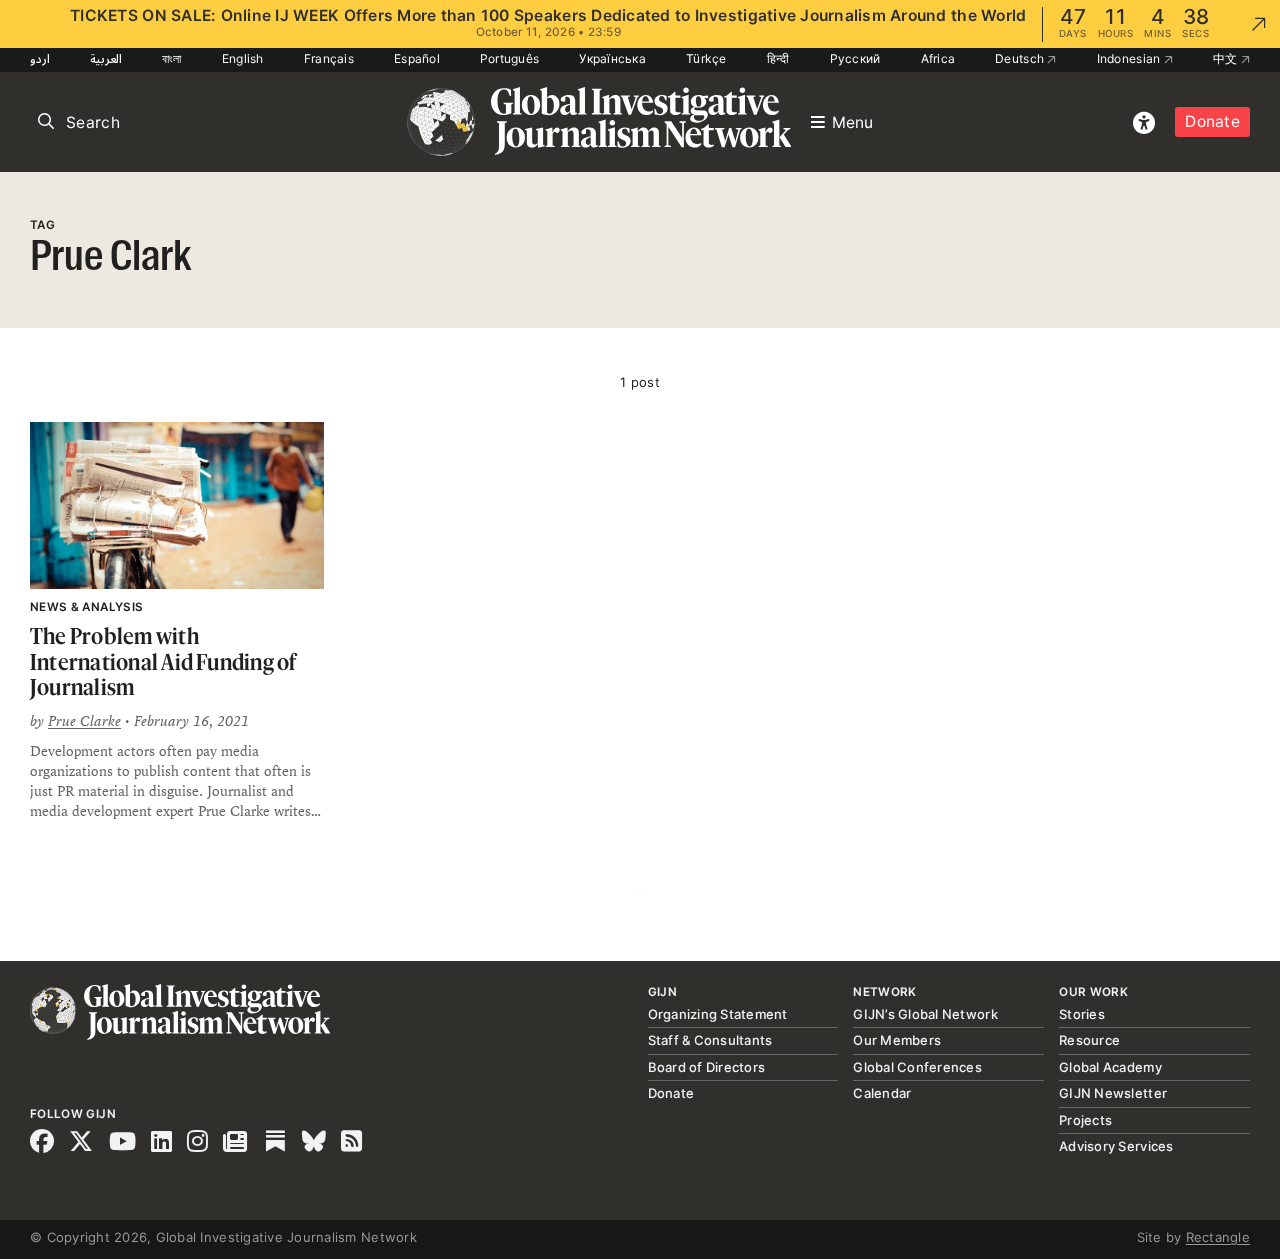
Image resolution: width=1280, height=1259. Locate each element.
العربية (106, 58)
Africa (938, 58)
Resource (1089, 1040)
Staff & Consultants (710, 1040)
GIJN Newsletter (1113, 1093)
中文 (1227, 58)
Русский (855, 58)
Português (509, 58)
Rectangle (1218, 1237)
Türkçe (706, 58)
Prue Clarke (84, 721)
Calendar (882, 1093)
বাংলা (172, 58)
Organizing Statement (718, 1014)
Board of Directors (707, 1067)
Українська (612, 58)
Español (417, 58)
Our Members (897, 1040)
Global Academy (1110, 1067)
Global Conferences (917, 1067)
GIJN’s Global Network (925, 1014)
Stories (1082, 1014)
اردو (40, 58)
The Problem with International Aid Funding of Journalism (163, 661)
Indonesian (1130, 58)
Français (329, 58)
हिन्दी (778, 58)
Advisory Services (1116, 1146)
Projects (1085, 1120)
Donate (1212, 121)
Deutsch (1021, 58)
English (243, 58)
